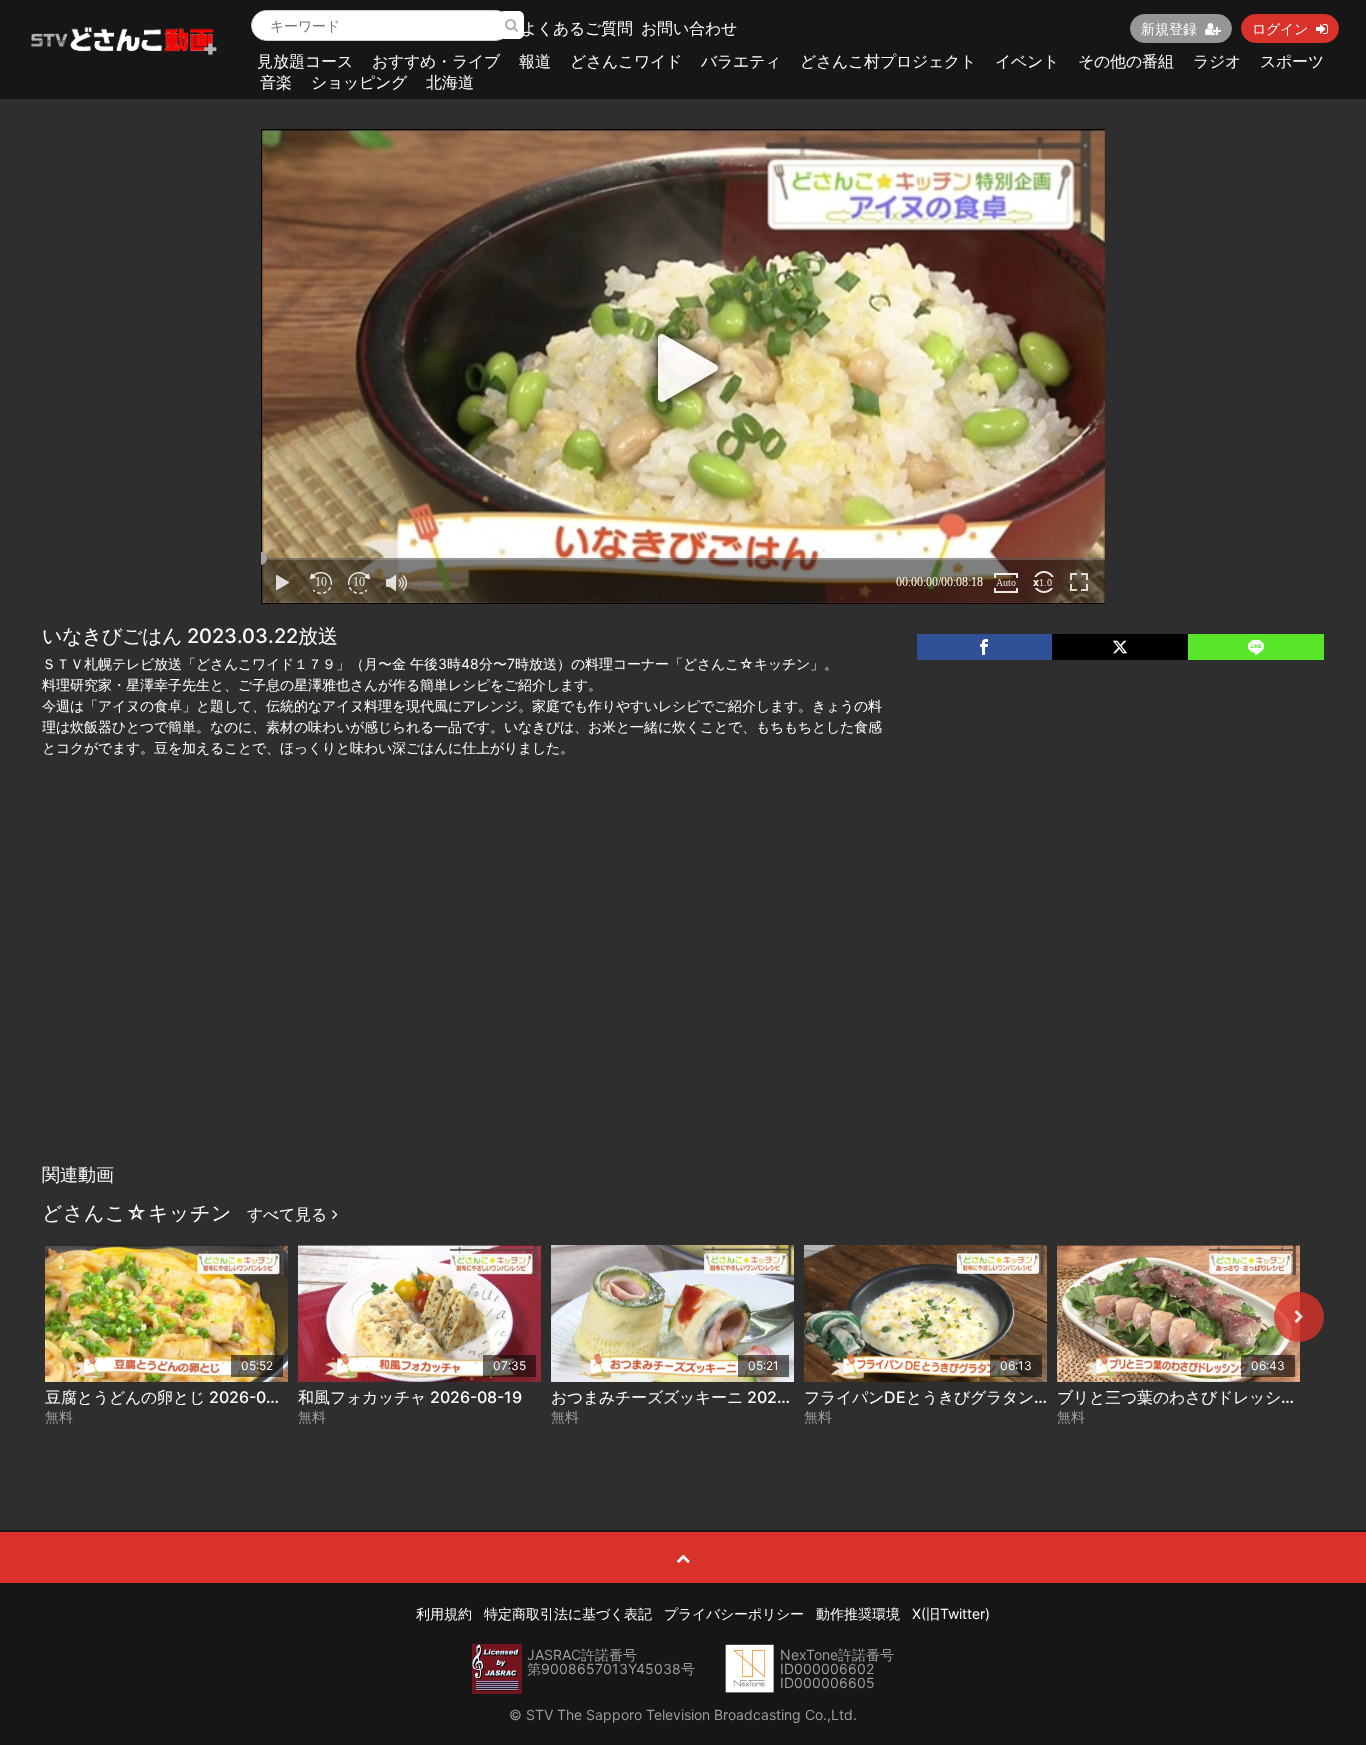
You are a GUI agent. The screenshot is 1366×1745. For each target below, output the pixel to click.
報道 (535, 61)
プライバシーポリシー (734, 1613)
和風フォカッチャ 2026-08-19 (410, 1397)
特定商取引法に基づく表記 (568, 1613)
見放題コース (305, 61)
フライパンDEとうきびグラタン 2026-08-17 (966, 1397)
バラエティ (741, 61)
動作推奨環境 (858, 1613)
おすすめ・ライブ (436, 61)
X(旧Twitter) (951, 1613)
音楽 (276, 82)
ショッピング (359, 82)
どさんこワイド (626, 61)
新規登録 (1169, 28)
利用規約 (444, 1613)
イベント (1027, 61)
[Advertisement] (683, 1004)
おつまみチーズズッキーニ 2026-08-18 (695, 1397)
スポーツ (1292, 61)
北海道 (450, 82)
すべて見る (289, 1214)
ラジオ (1217, 61)
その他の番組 (1126, 61)
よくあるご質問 (577, 28)
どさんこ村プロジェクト (888, 61)
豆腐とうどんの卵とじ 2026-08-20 (174, 1397)
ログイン (1280, 28)
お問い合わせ (689, 28)
